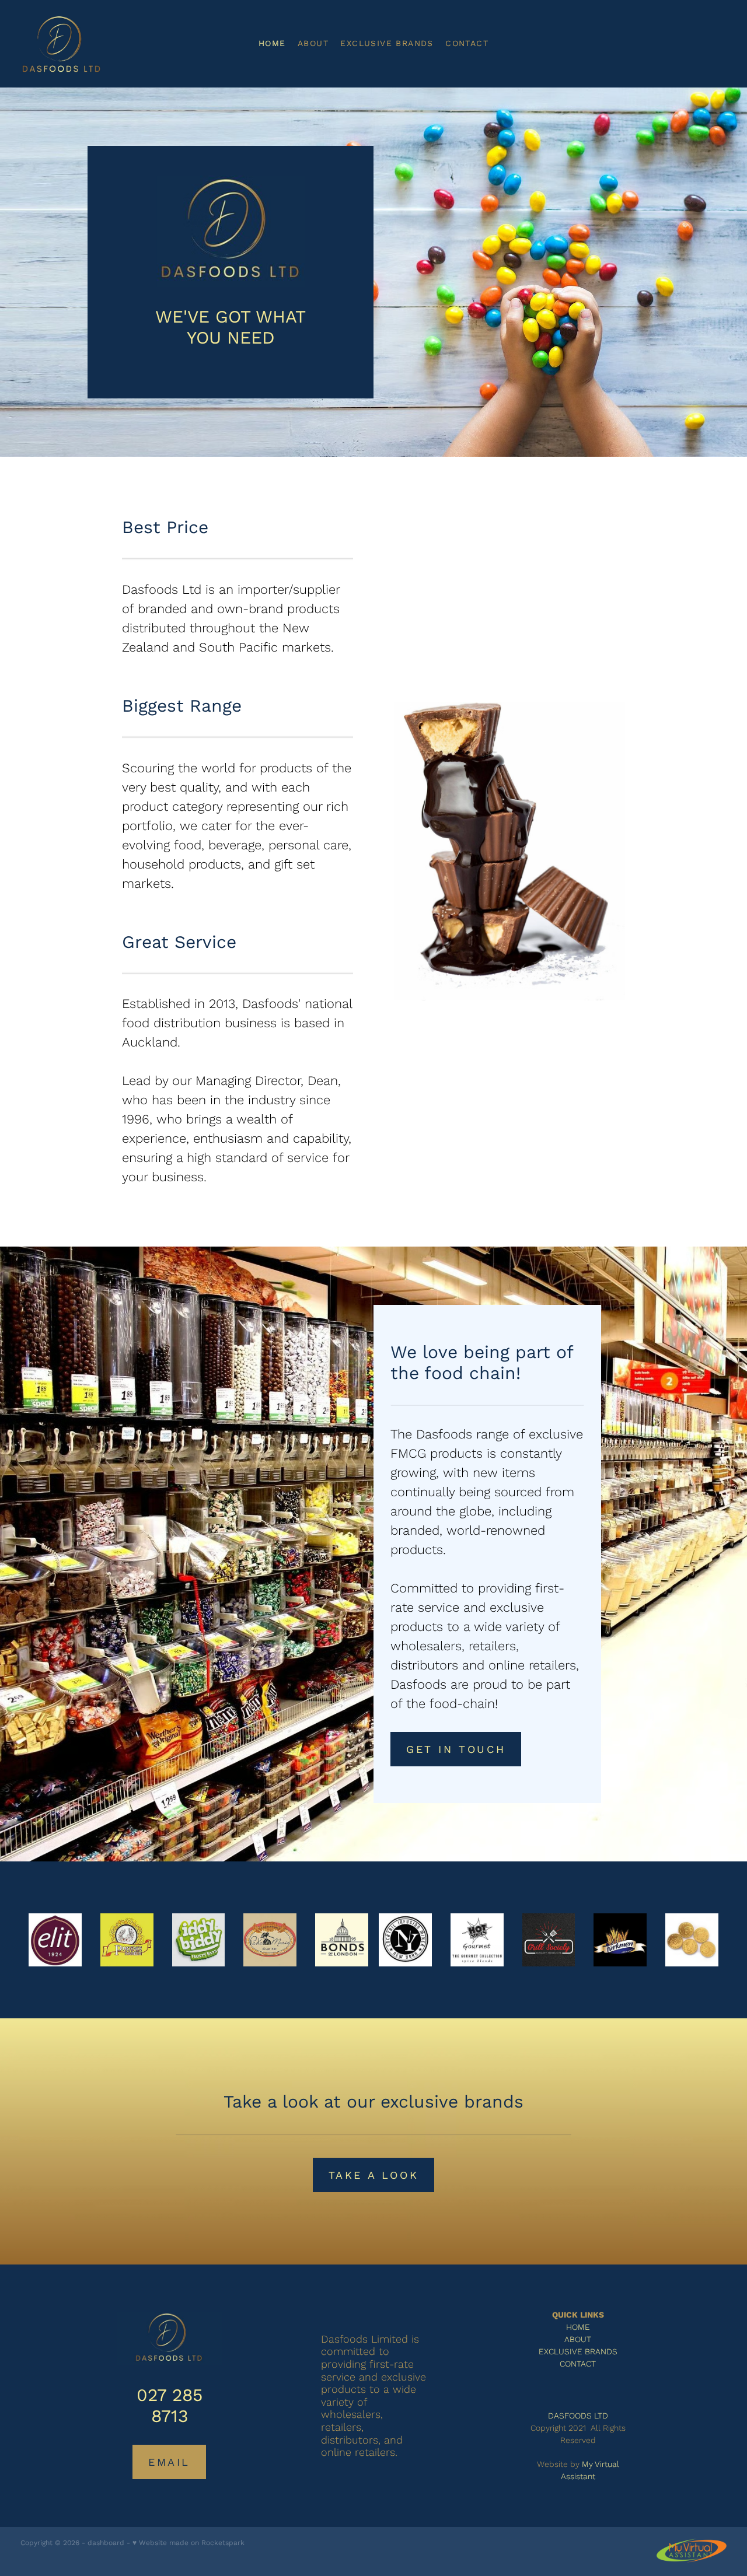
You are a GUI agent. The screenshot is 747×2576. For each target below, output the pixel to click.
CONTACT (467, 43)
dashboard (106, 2542)
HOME (272, 43)
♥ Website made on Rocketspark (189, 2542)
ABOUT (313, 43)
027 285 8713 (170, 2405)
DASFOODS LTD (578, 2416)
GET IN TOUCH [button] (456, 1749)
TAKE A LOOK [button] (374, 2175)
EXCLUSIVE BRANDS (387, 43)
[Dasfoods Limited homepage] (91, 44)
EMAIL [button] (169, 2462)
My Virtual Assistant (590, 2470)
